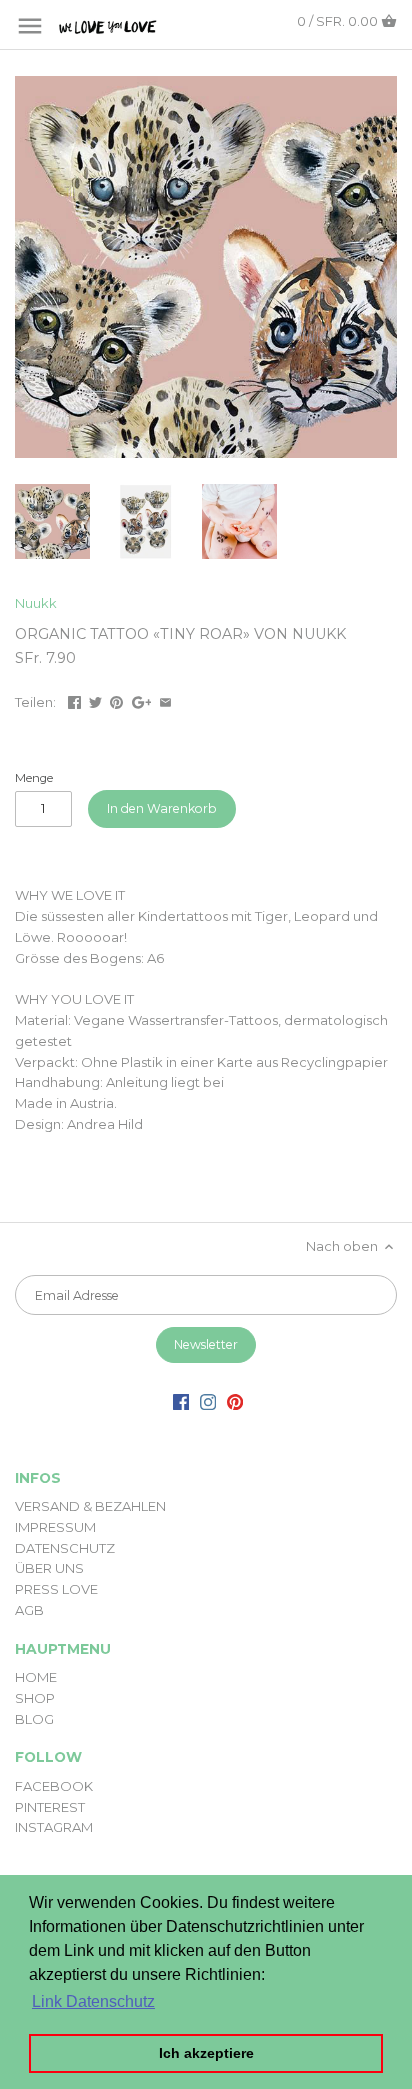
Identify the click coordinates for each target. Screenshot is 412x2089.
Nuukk (36, 603)
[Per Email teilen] (165, 700)
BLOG (34, 1719)
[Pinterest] (235, 1400)
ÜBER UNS (49, 1568)
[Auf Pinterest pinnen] (116, 700)
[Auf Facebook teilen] (74, 700)
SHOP (35, 1698)
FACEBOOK (54, 1786)
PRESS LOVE (56, 1589)
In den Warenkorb (162, 808)
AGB (29, 1610)
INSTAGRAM (54, 1827)
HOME (36, 1677)
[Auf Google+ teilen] (142, 700)
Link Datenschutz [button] (93, 2001)
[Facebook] (181, 1400)
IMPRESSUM (55, 1527)
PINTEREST (50, 1807)
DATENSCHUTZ (65, 1548)
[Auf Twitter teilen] (95, 700)
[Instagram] (208, 1400)
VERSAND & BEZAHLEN (90, 1506)
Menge (34, 778)
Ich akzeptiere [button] (206, 2053)
